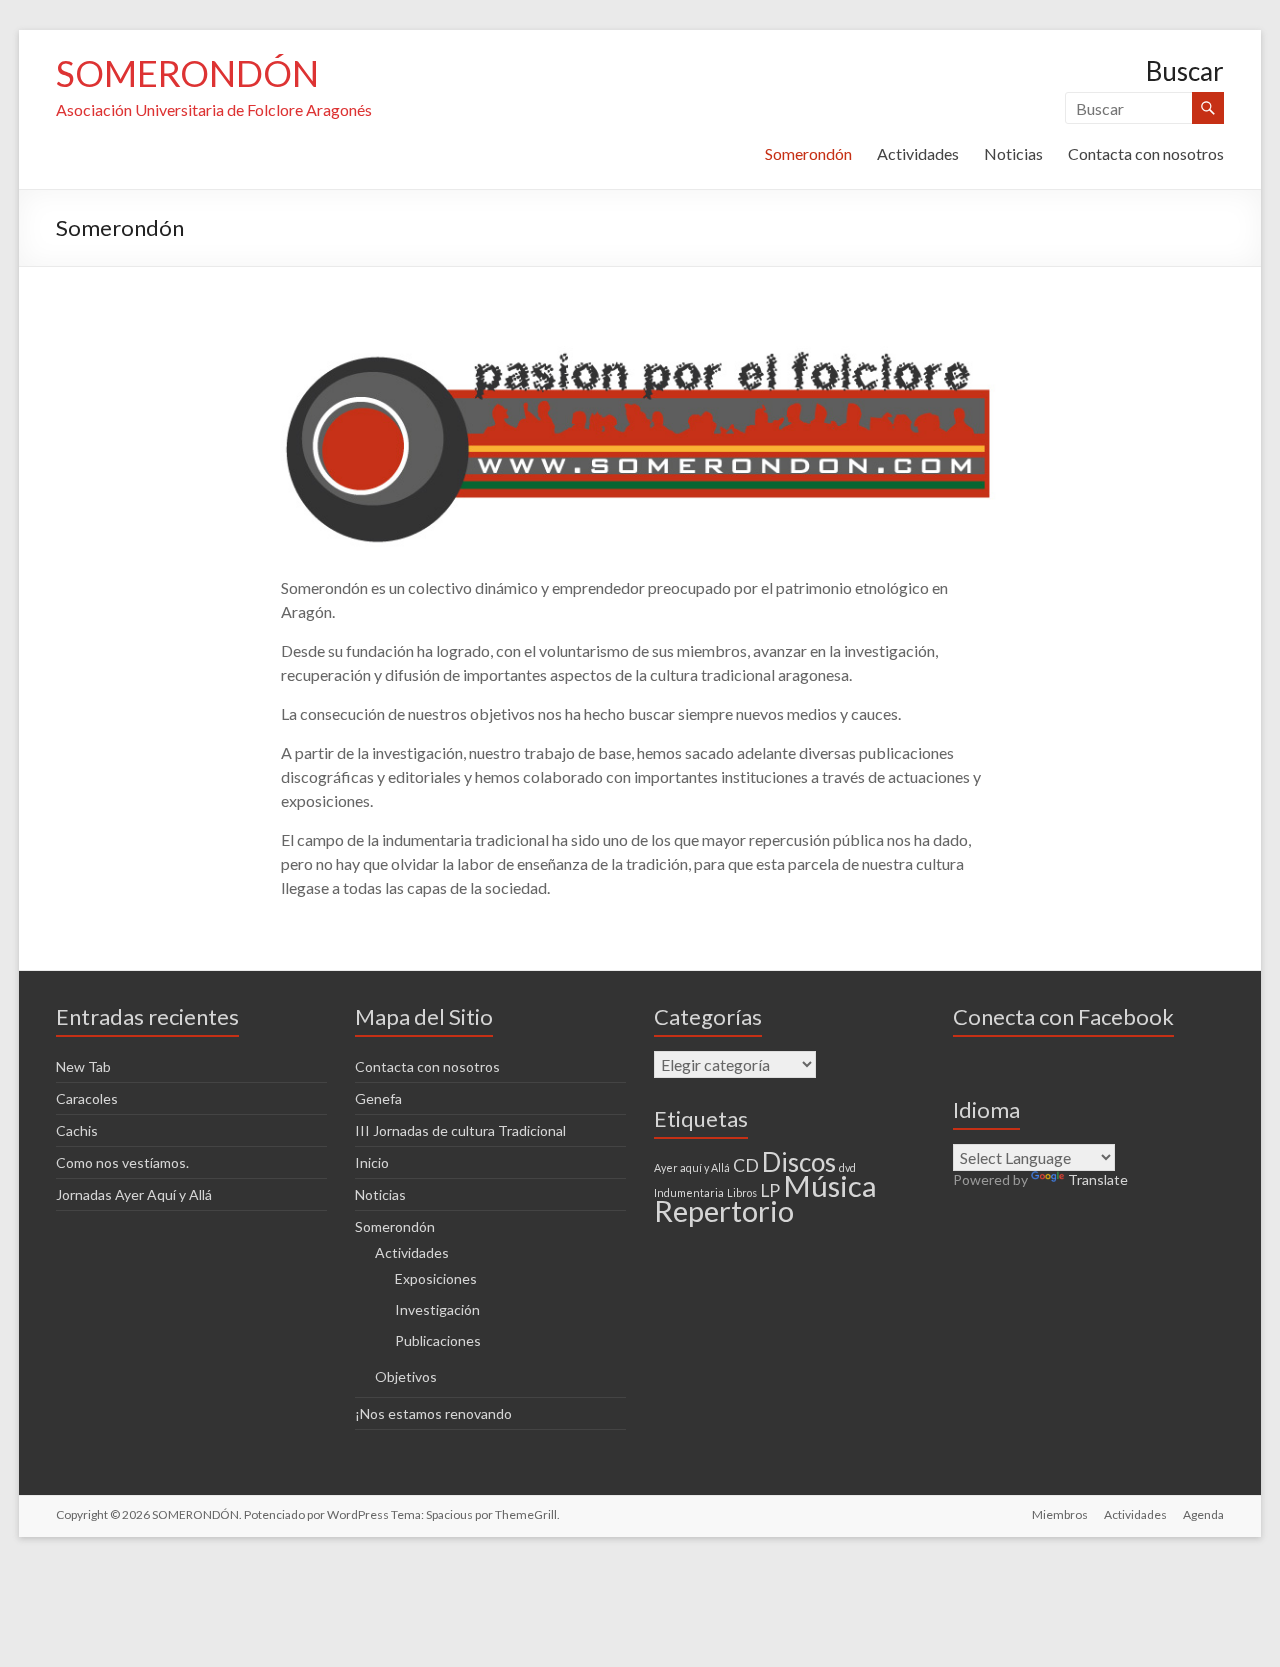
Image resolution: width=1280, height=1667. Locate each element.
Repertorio (724, 1210)
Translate (1098, 1179)
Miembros (1060, 1514)
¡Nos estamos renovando (433, 1413)
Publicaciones (438, 1340)
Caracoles (87, 1098)
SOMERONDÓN (187, 73)
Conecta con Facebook (1063, 1016)
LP (770, 1190)
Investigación (437, 1309)
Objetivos (406, 1376)
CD (746, 1165)
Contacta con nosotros (1146, 153)
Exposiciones (436, 1278)
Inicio (372, 1162)
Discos (799, 1162)
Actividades (918, 153)
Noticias (1013, 153)
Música (830, 1185)
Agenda (1203, 1514)
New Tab (83, 1066)
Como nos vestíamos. (122, 1162)
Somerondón (808, 153)
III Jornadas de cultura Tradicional (460, 1130)
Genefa (378, 1098)
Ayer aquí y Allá (692, 1167)
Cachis (77, 1130)
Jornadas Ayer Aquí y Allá (134, 1194)
